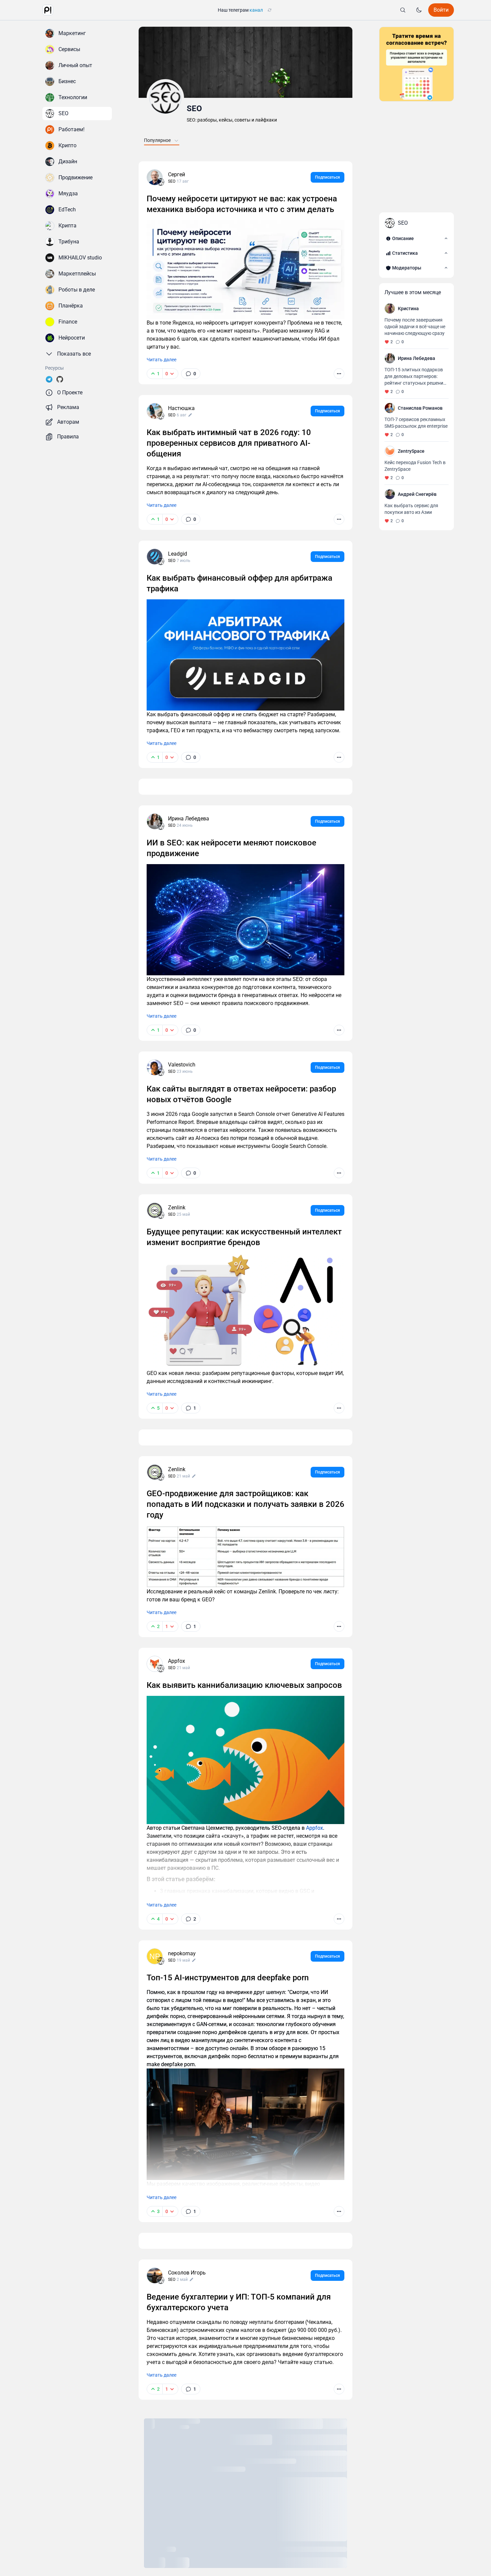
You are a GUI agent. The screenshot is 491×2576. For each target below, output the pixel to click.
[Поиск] (403, 10)
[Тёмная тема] (419, 10)
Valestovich (182, 1065)
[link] (191, 374)
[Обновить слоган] (270, 10)
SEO (194, 109)
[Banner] (417, 64)
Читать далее (161, 360)
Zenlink (177, 1208)
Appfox (177, 1661)
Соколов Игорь (187, 2273)
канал (256, 10)
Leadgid (178, 554)
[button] (48, 10)
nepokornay (182, 1953)
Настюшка (181, 408)
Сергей (177, 174)
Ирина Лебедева (189, 819)
